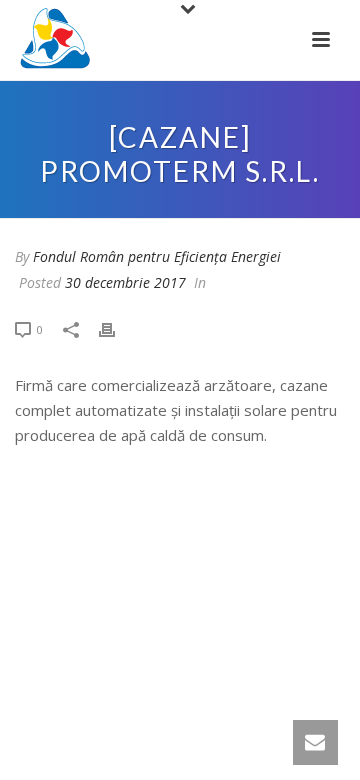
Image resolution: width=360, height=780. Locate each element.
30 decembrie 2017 (125, 282)
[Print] (117, 328)
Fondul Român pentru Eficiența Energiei (157, 256)
